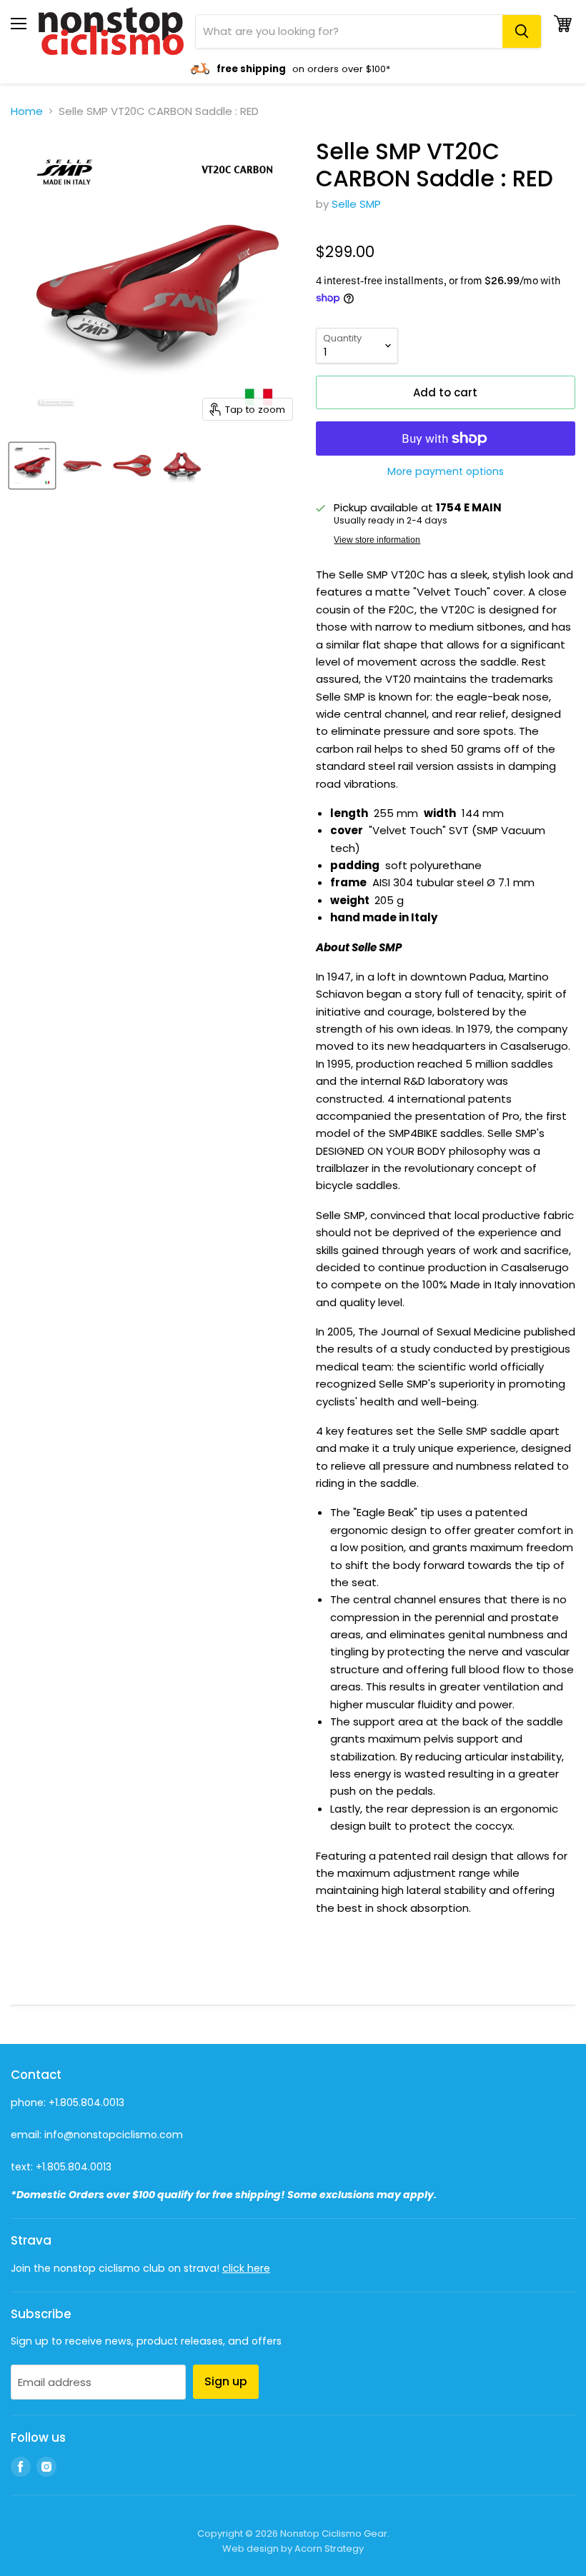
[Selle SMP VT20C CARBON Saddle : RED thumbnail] (32, 466)
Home (27, 111)
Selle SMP (356, 204)
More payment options (446, 471)
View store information (377, 540)
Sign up (226, 2381)
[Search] (522, 31)
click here (246, 2268)
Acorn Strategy (329, 2549)
